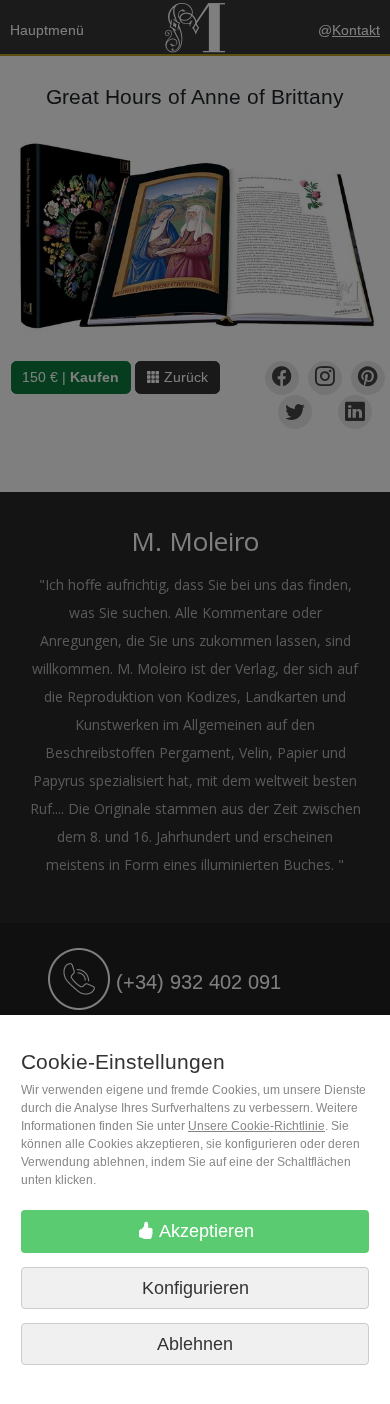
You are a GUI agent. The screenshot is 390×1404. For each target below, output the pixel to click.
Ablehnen (195, 1344)
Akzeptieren (204, 1231)
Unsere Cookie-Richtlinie (256, 1126)
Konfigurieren (195, 1288)
